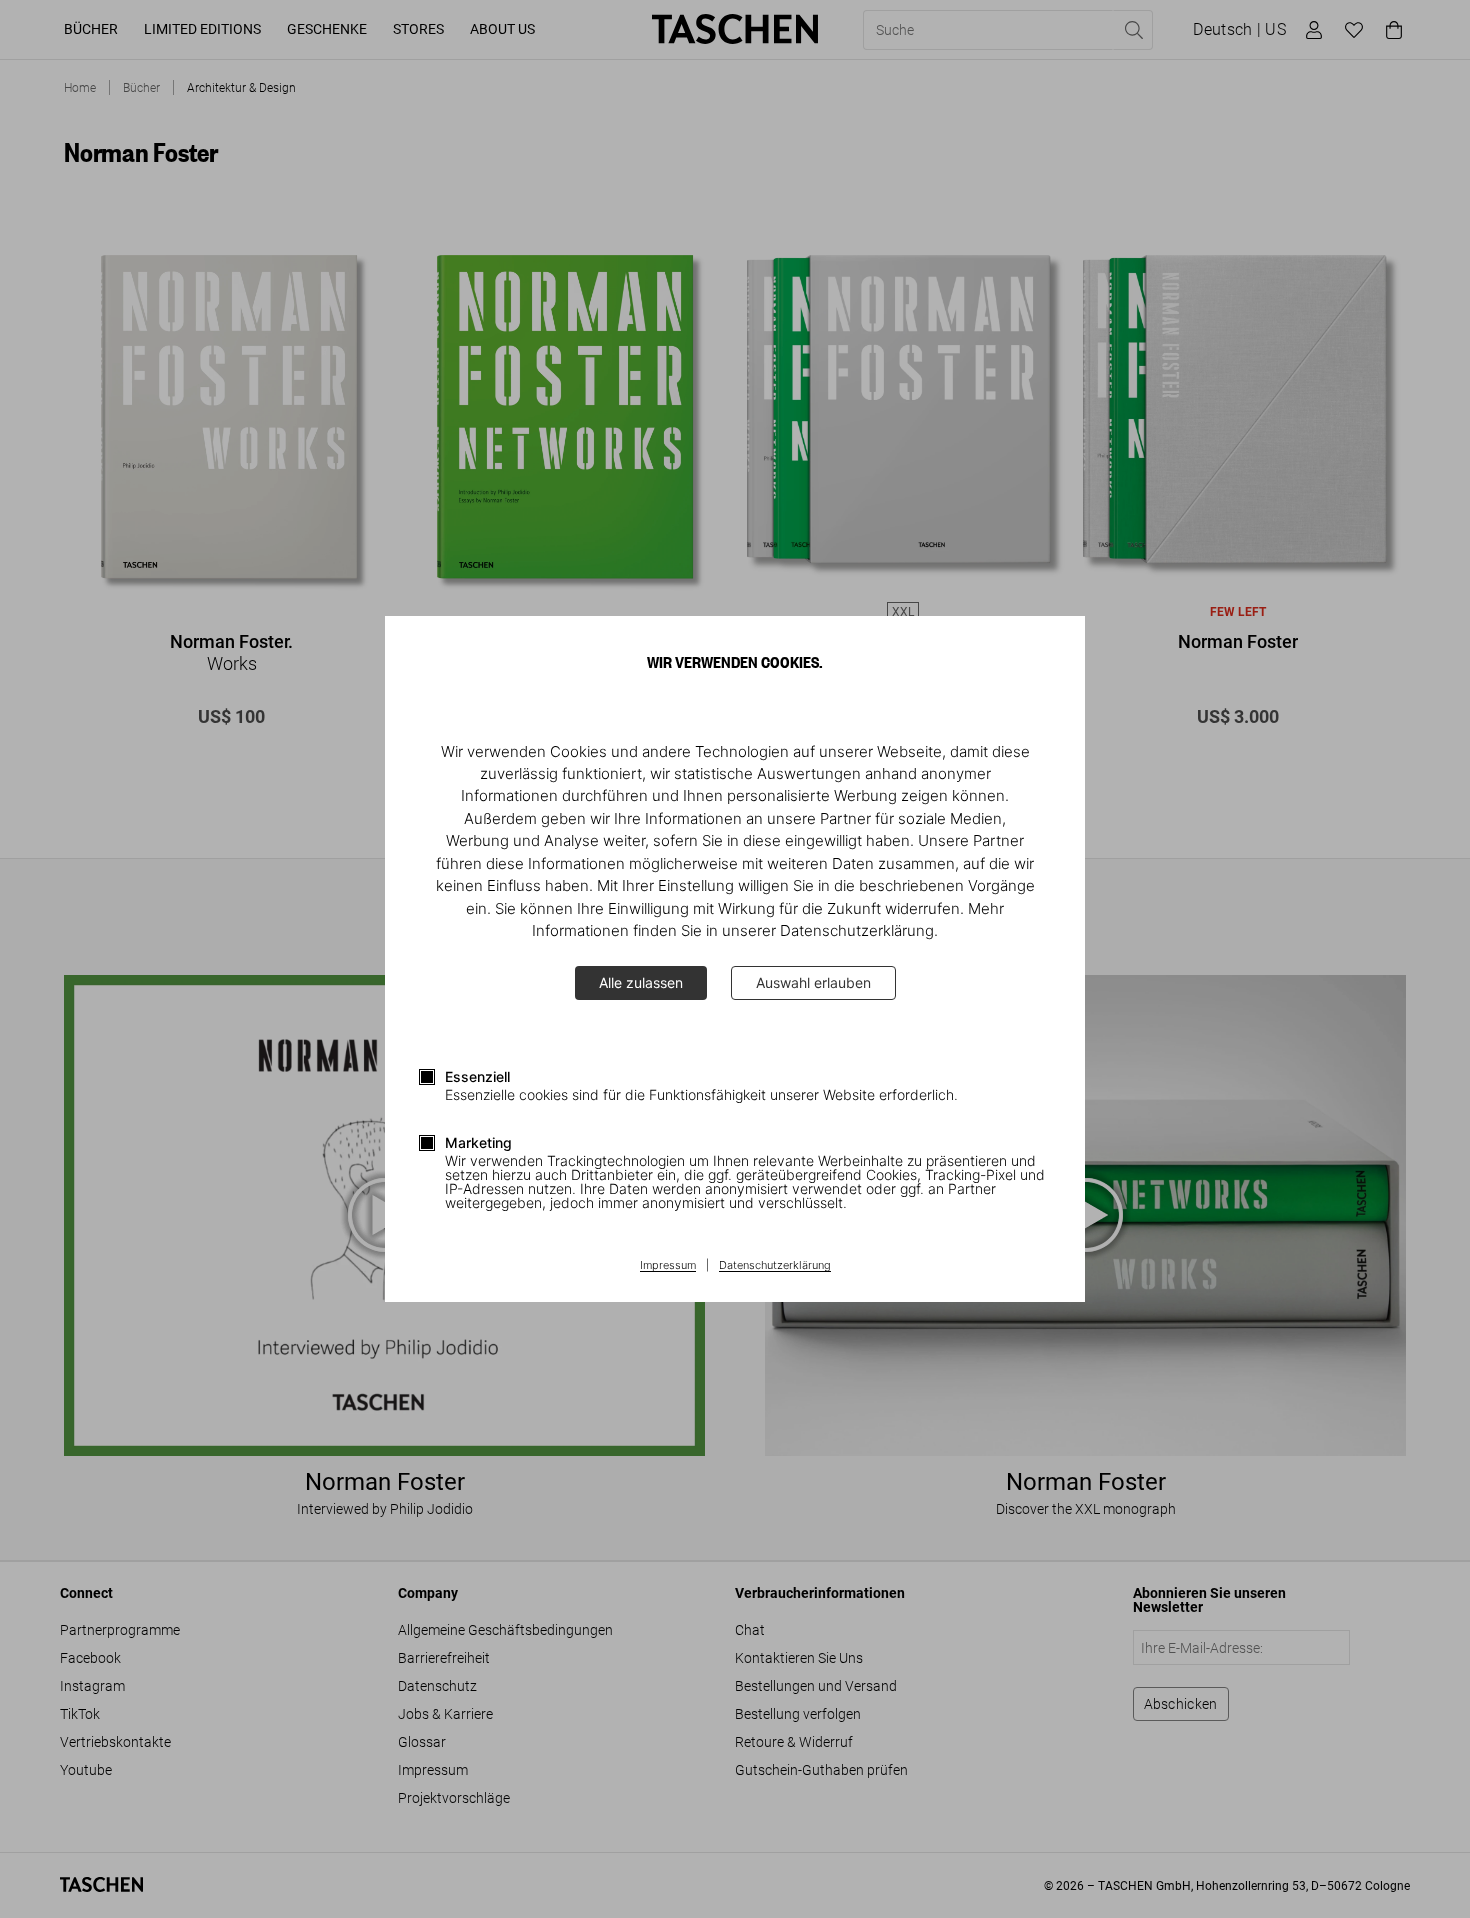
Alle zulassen (641, 982)
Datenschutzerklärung (775, 1266)
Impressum (668, 1266)
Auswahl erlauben (813, 982)
